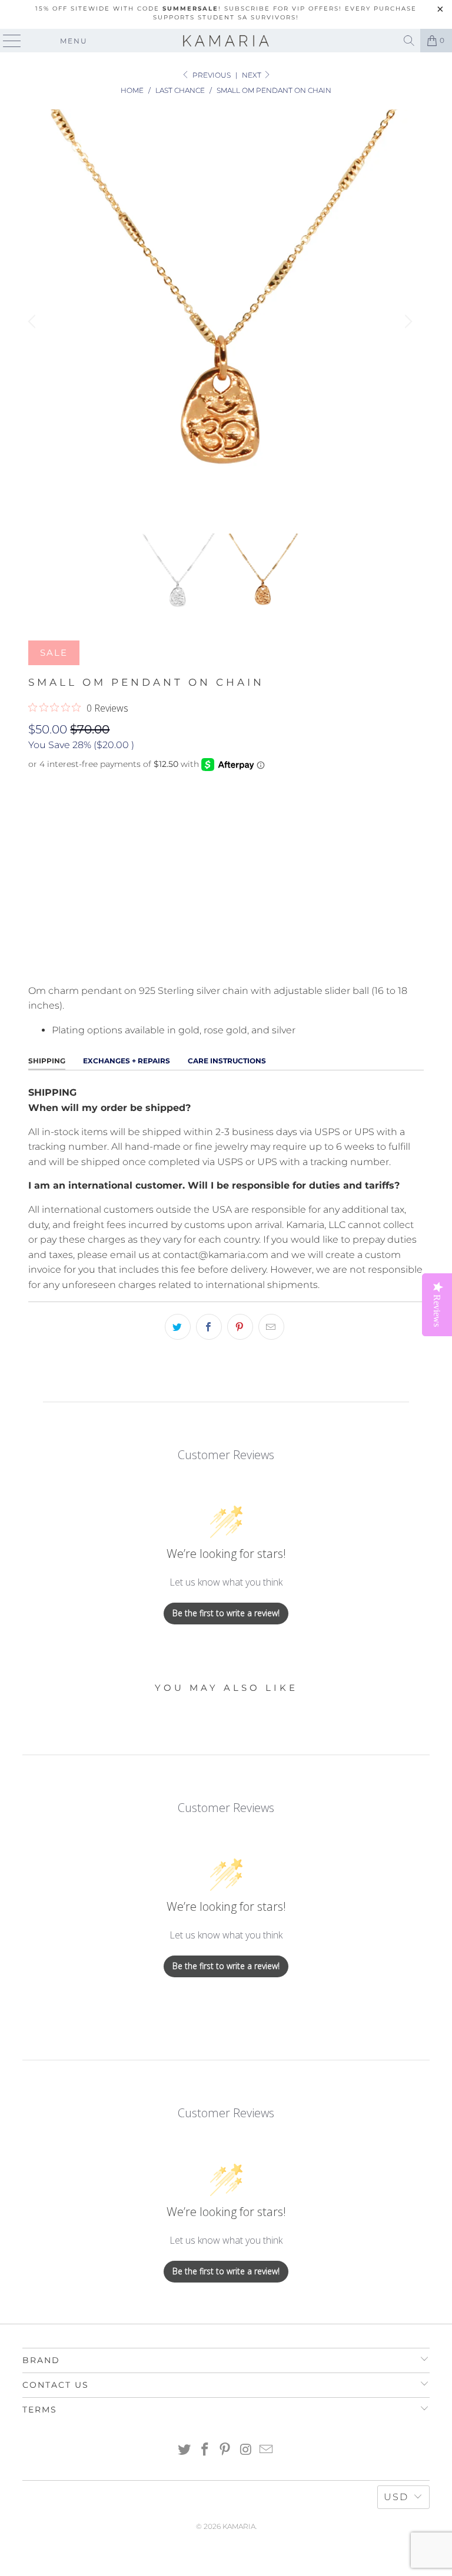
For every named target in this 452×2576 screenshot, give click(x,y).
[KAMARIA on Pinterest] (225, 2450)
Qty (36, 843)
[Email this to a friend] (271, 1327)
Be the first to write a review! (226, 1613)
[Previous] (34, 321)
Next (252, 75)
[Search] (409, 41)
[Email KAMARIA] (267, 2450)
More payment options (226, 961)
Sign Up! (132, 1361)
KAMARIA (239, 2526)
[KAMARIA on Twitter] (185, 2450)
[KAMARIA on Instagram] (246, 2450)
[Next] (407, 321)
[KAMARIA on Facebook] (205, 2450)
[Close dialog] (254, 1119)
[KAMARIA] (226, 41)
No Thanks (133, 1402)
